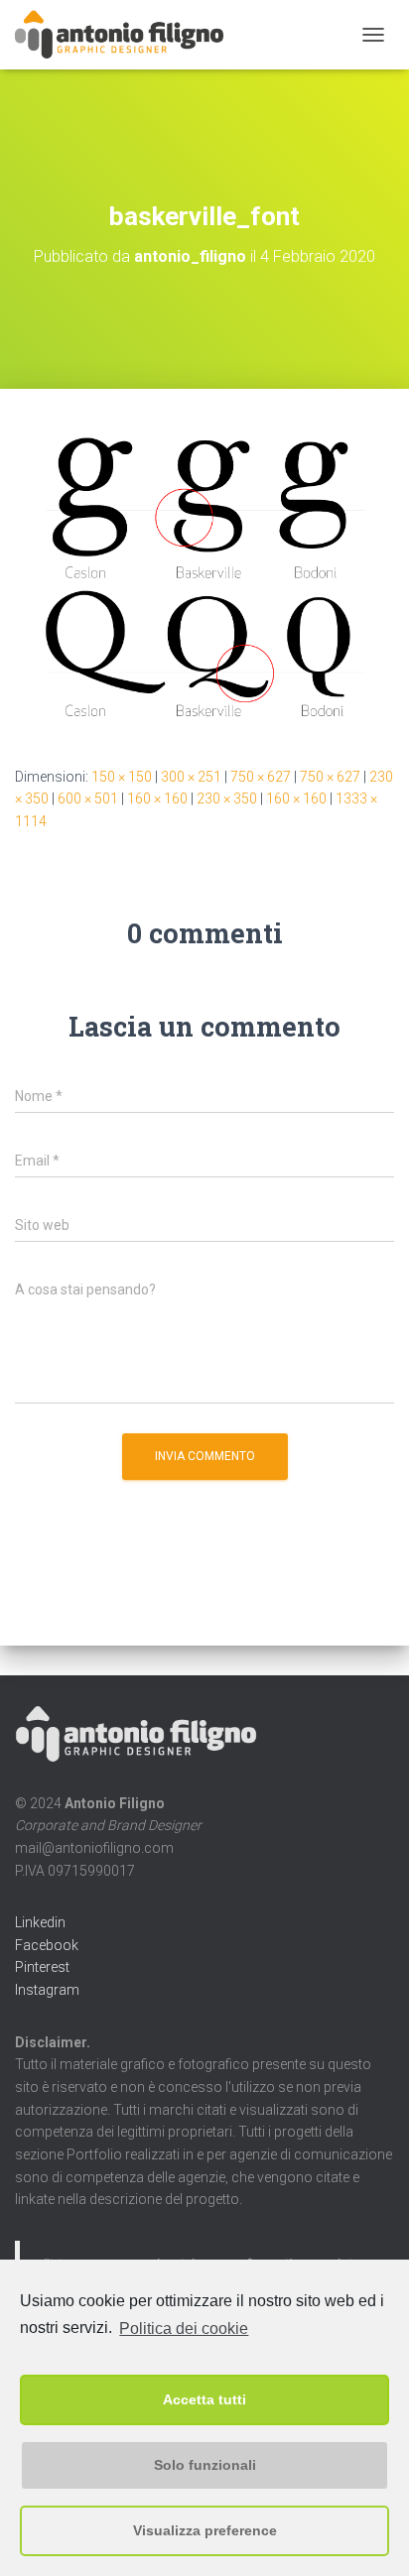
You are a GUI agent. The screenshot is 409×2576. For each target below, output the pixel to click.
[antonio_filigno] (127, 35)
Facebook (47, 1945)
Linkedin (40, 1922)
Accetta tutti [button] (204, 2399)
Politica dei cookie (184, 2329)
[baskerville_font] (204, 576)
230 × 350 (227, 798)
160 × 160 (157, 798)
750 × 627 (261, 777)
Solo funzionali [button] (205, 2465)
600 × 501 (88, 798)
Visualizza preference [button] (205, 2530)
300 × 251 (191, 777)
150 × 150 (122, 777)
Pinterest (42, 1967)
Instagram (47, 1990)
